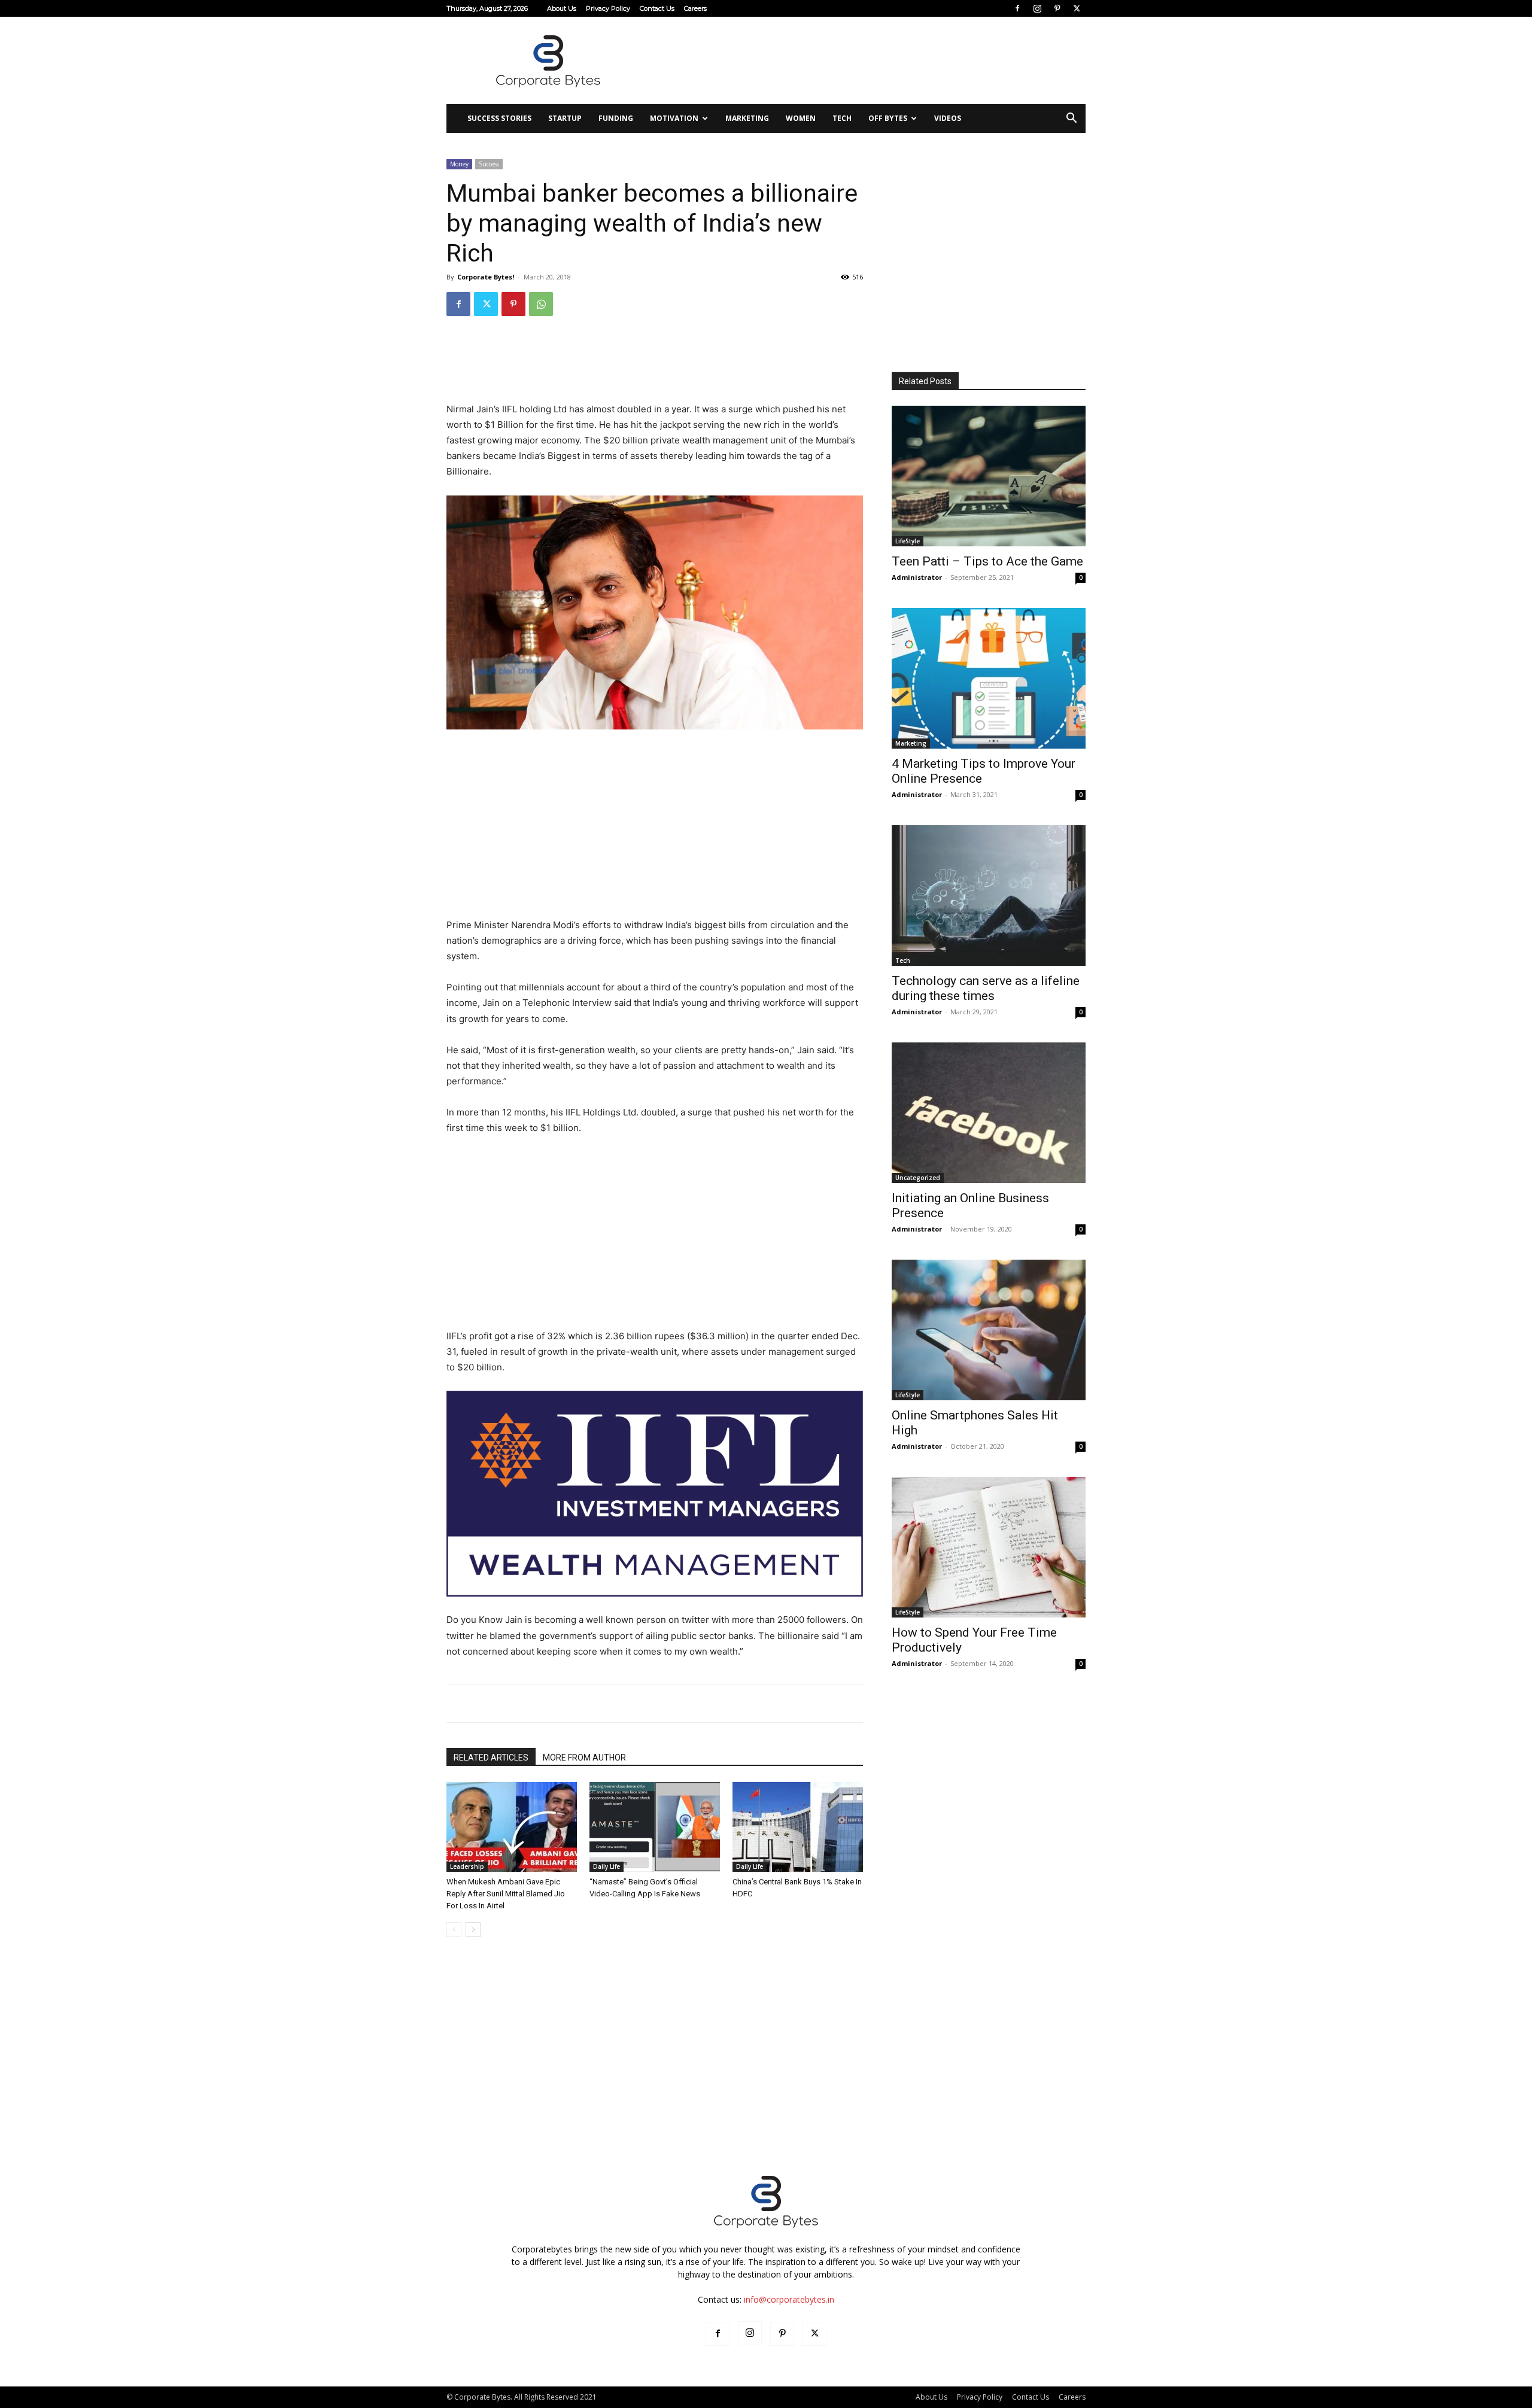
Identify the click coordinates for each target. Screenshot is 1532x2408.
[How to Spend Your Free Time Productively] (989, 1547)
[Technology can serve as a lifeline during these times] (989, 896)
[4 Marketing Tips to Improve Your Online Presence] (989, 678)
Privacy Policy (608, 8)
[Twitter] (1077, 8)
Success (489, 164)
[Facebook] (1017, 8)
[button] (1071, 119)
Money (459, 164)
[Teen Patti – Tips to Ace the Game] (989, 476)
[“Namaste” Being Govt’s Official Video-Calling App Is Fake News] (655, 1827)
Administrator (917, 577)
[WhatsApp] (541, 304)
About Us (562, 8)
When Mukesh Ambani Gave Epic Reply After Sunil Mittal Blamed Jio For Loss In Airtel (506, 1894)
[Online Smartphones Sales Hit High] (989, 1330)
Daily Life (607, 1866)
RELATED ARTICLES (491, 1758)
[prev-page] (454, 1930)
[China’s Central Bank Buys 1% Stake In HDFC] (798, 1827)
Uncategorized (918, 1178)
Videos (948, 118)
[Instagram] (1037, 8)
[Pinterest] (1057, 8)
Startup (565, 118)
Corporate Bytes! (486, 277)
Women (801, 118)
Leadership (467, 1866)
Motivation (674, 118)
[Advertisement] (868, 60)
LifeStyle (908, 541)
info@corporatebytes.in (789, 2299)
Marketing (747, 118)
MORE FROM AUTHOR (584, 1758)
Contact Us (657, 8)
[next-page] (473, 1930)
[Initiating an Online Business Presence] (989, 1113)
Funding (616, 118)
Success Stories (499, 118)
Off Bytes (888, 118)
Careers (695, 8)
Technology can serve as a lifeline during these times (986, 988)
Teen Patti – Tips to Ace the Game (987, 561)
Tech (842, 118)
